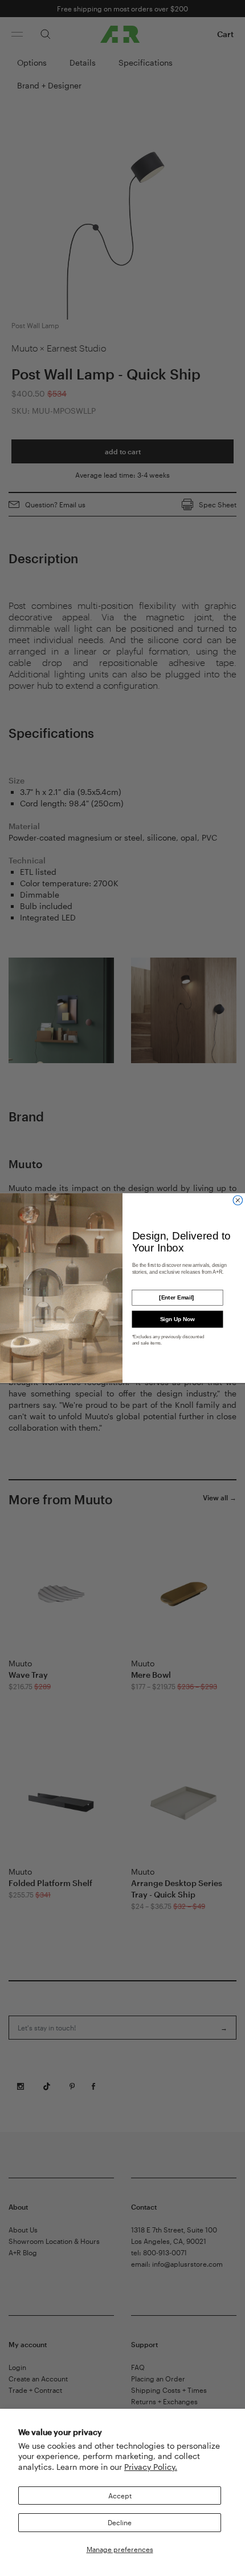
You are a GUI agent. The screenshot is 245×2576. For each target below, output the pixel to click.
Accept (120, 2496)
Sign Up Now (177, 1319)
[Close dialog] (238, 1200)
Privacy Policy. (151, 2467)
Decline (120, 2522)
